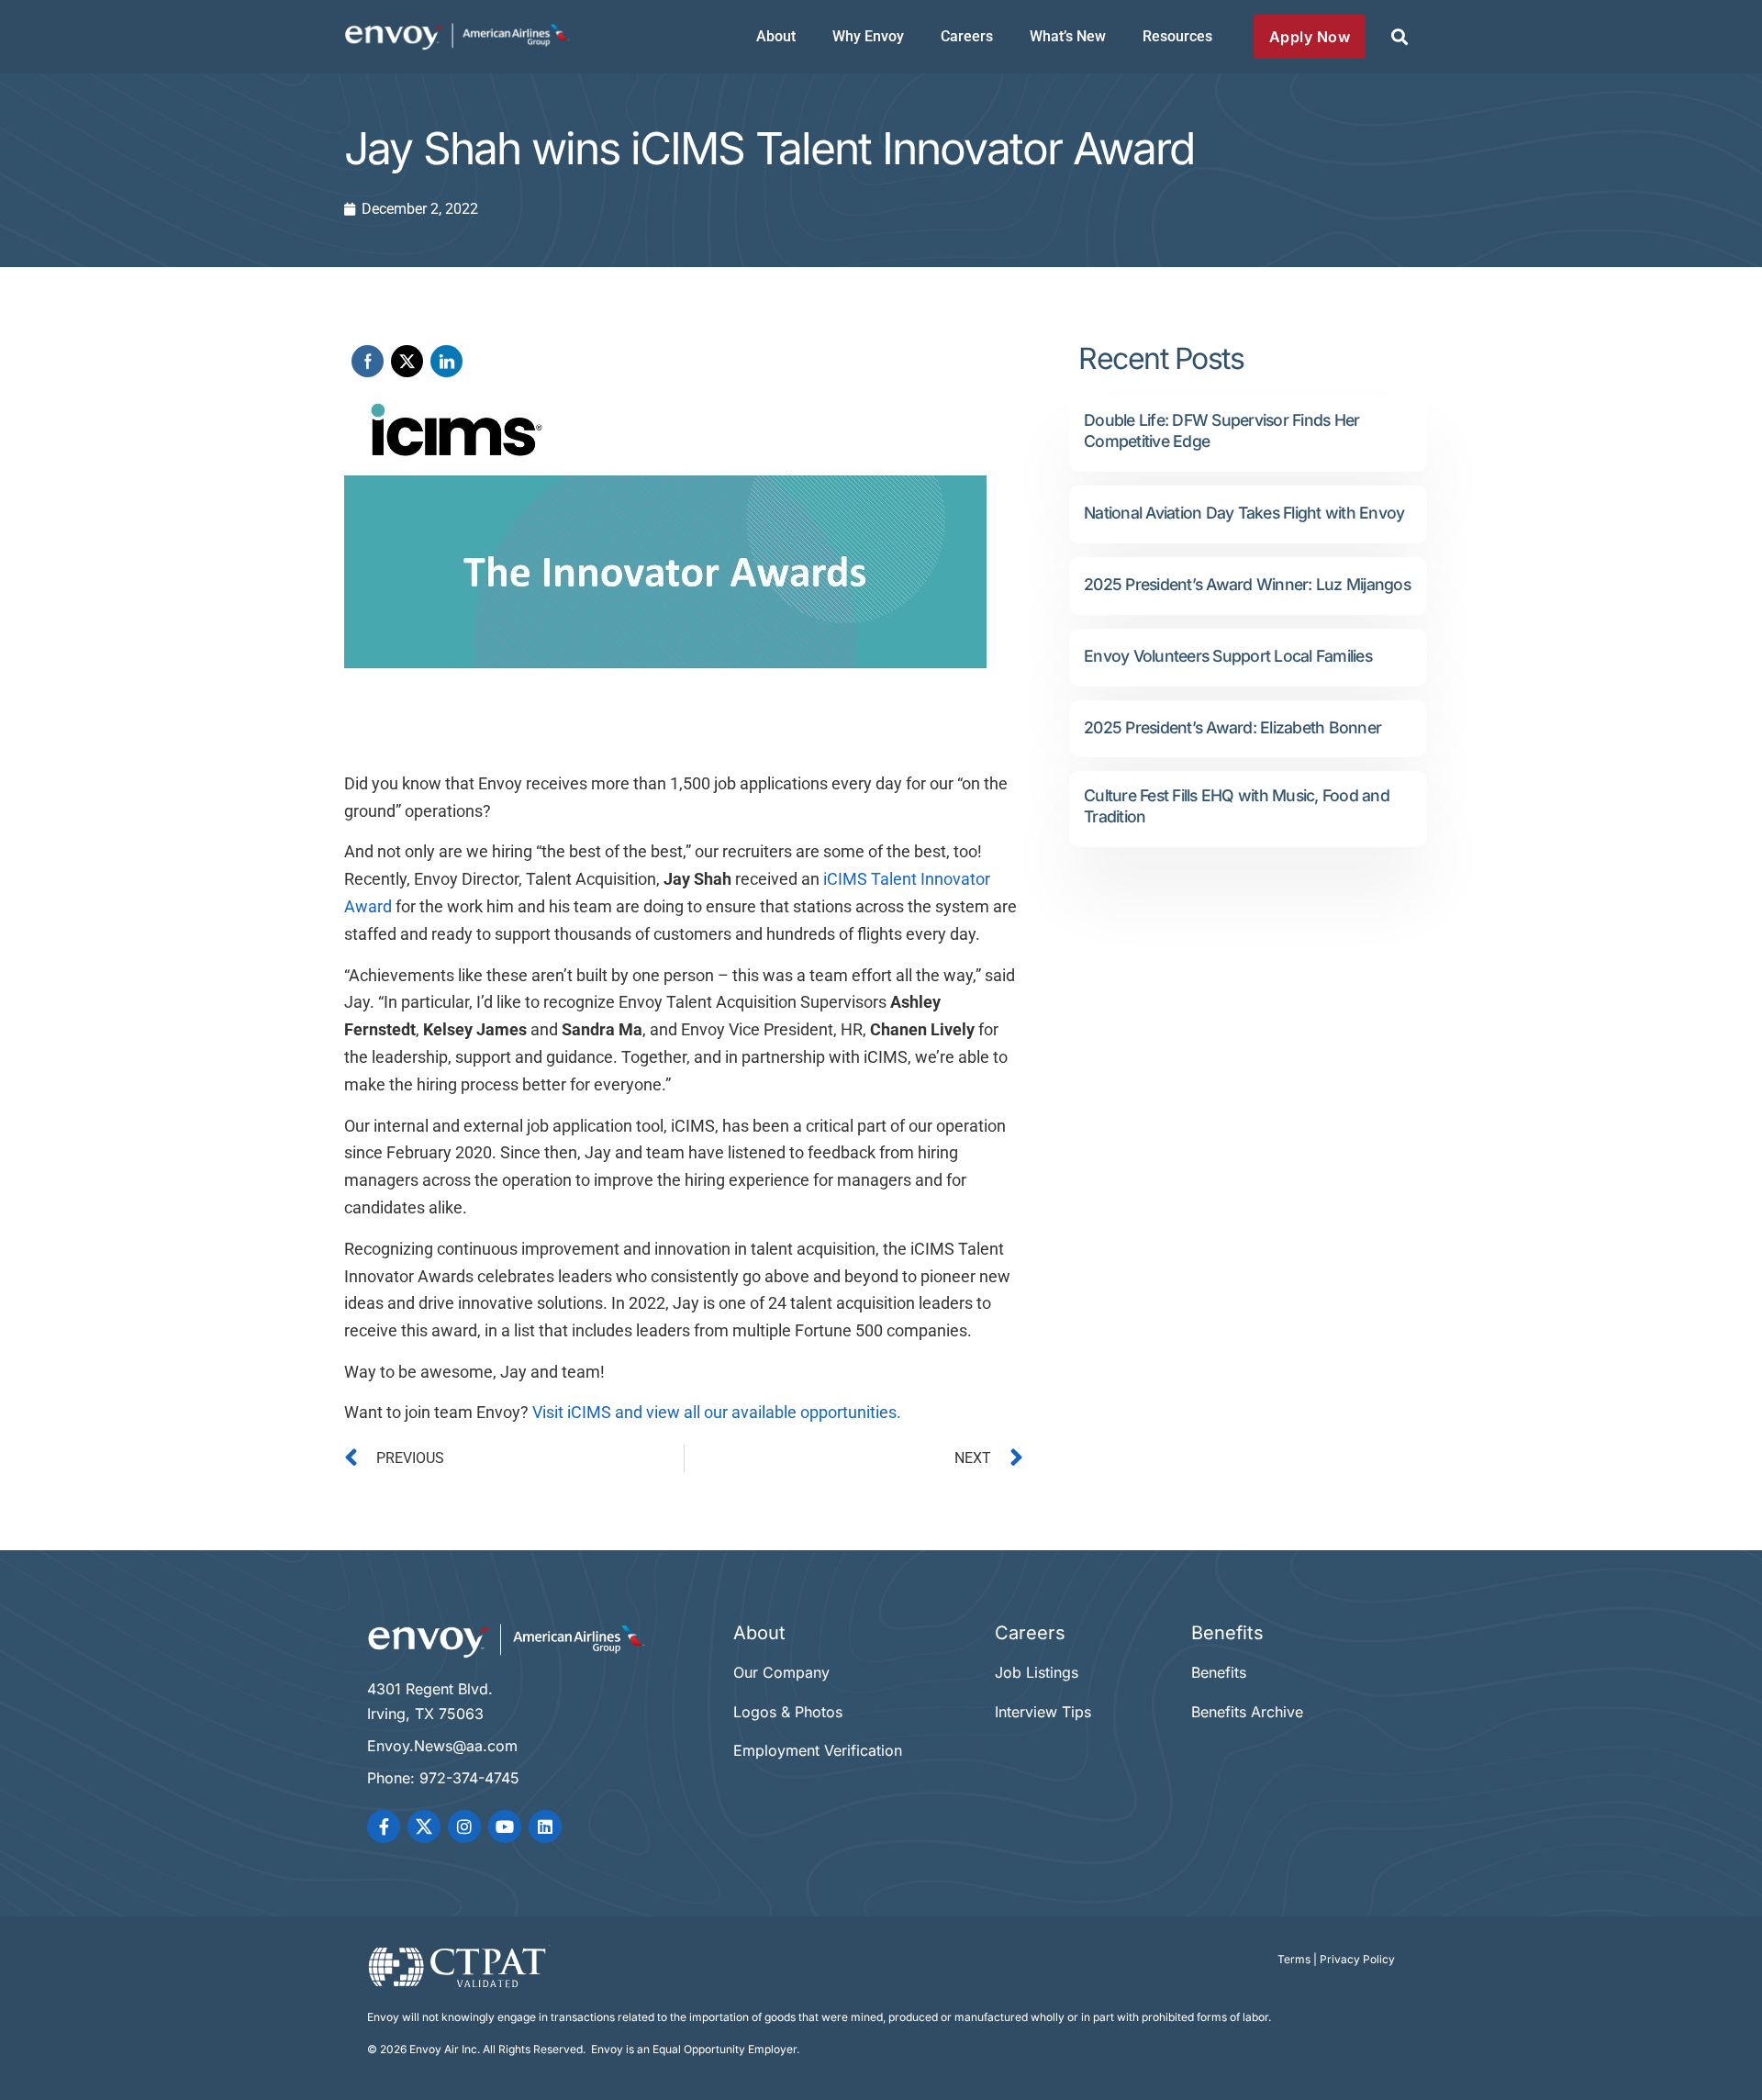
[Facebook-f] (384, 1826)
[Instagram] (464, 1826)
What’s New (1068, 36)
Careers (967, 36)
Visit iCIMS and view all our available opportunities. (717, 1413)
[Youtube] (505, 1826)
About (776, 36)
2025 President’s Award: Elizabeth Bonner (1232, 727)
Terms (1294, 1959)
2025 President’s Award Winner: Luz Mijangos (1247, 584)
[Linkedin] (545, 1826)
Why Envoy (868, 36)
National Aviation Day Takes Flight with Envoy (1244, 513)
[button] (1399, 37)
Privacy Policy (1357, 1959)
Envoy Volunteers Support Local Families (1228, 656)
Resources (1177, 36)
